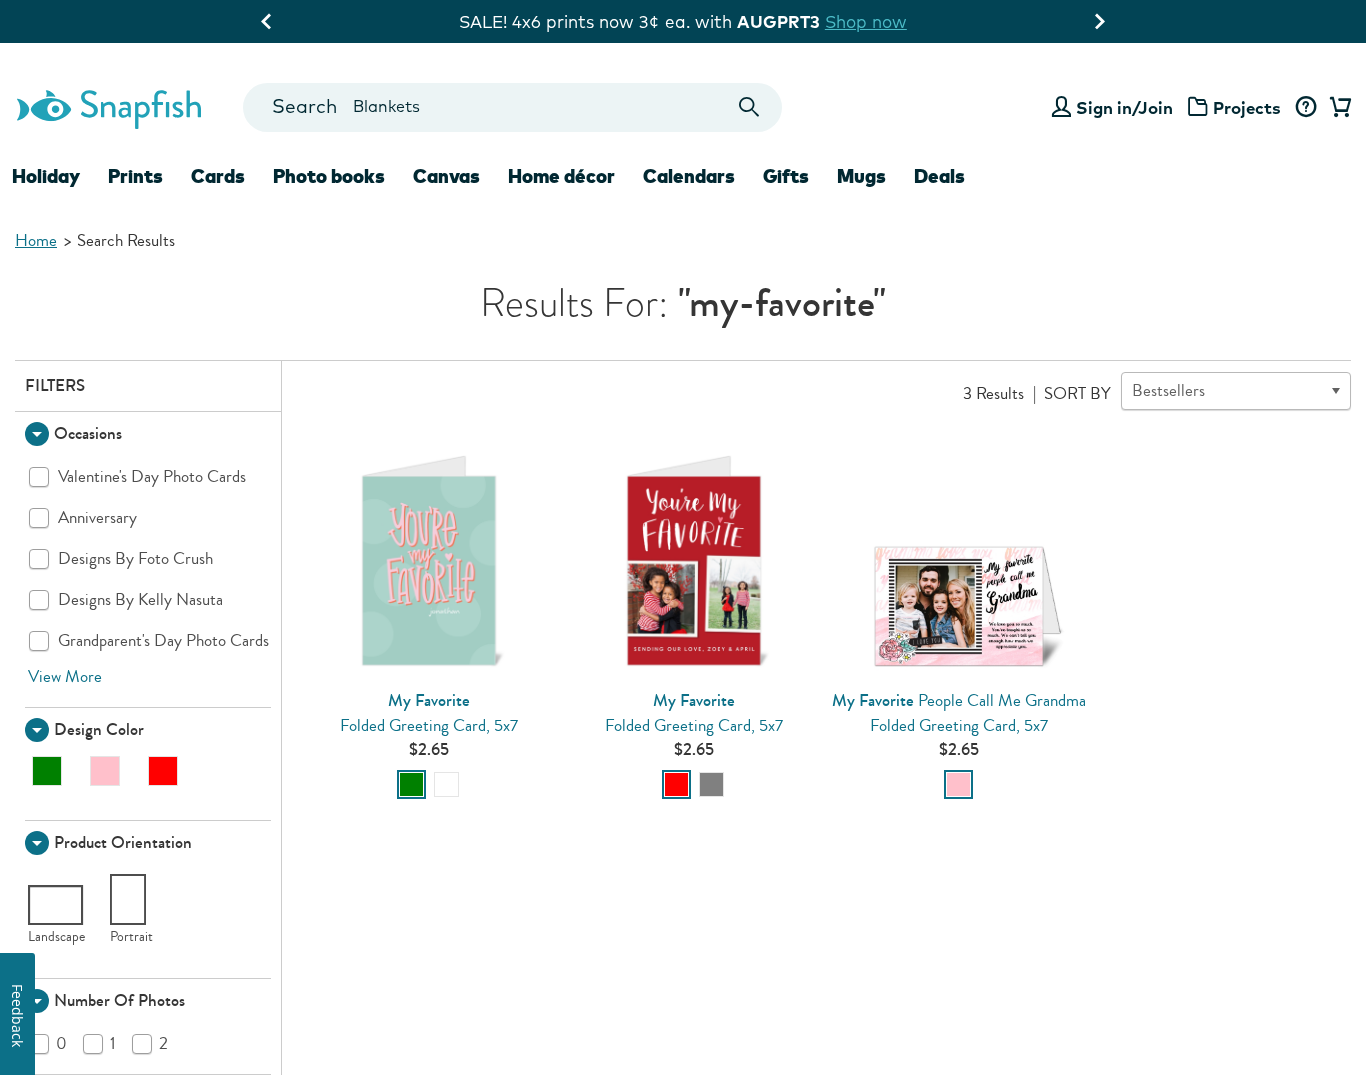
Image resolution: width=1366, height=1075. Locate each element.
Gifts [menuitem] (786, 176)
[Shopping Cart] (1337, 108)
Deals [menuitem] (939, 176)
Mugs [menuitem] (861, 176)
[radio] (411, 784)
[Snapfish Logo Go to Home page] (108, 107)
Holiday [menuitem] (46, 176)
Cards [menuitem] (218, 176)
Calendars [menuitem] (689, 176)
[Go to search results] (749, 107)
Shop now (866, 21)
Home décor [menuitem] (561, 176)
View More (65, 676)
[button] (148, 434)
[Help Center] (1305, 108)
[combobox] (512, 107)
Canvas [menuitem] (446, 176)
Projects (1247, 107)
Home (36, 240)
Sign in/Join (1124, 107)
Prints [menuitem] (135, 176)
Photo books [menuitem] (329, 176)
